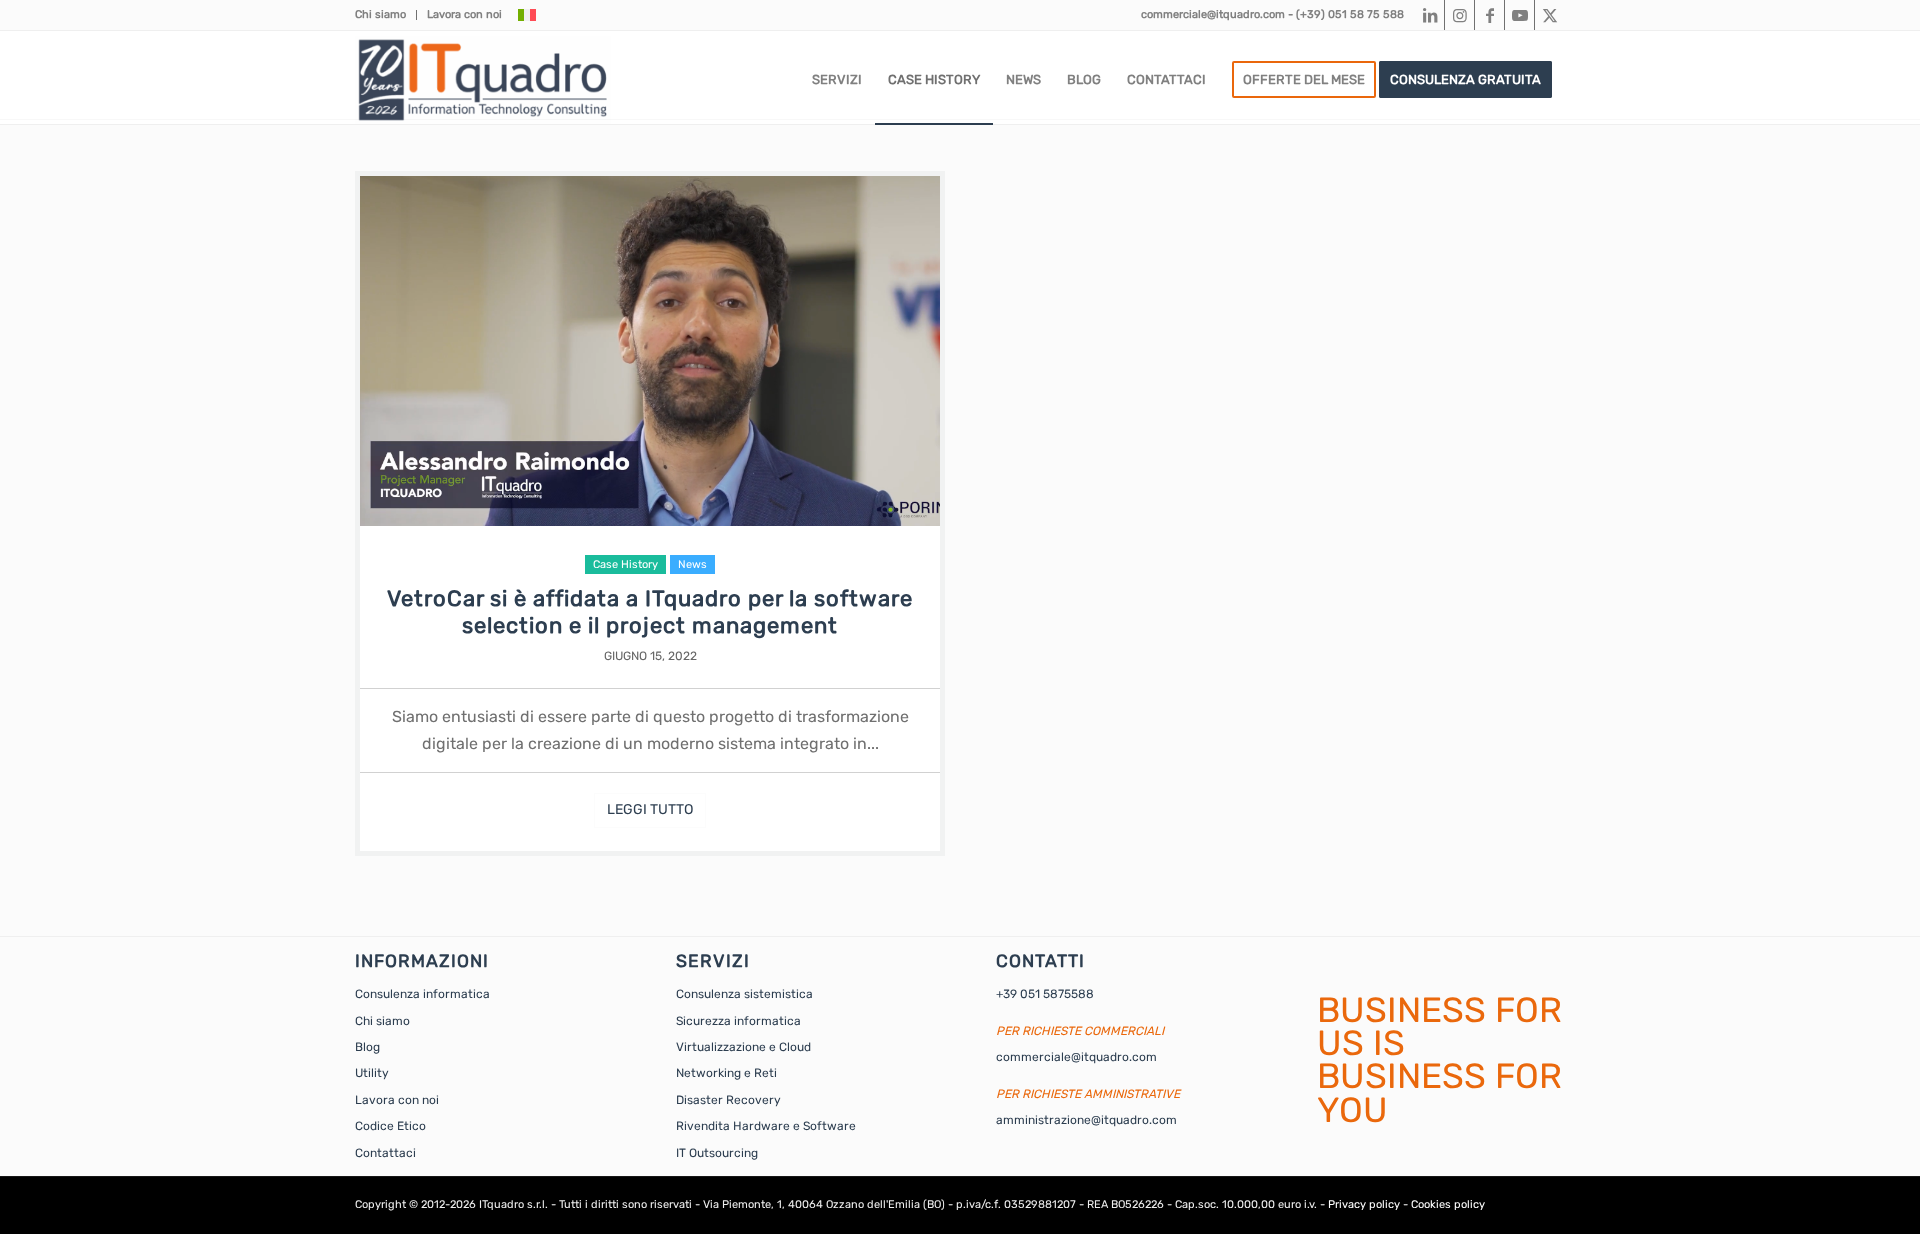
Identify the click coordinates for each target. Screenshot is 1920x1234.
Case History (625, 564)
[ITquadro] (483, 80)
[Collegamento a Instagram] (1459, 15)
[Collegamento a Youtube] (1519, 15)
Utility (372, 1073)
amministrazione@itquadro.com (1086, 1120)
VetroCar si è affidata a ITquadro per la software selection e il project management (650, 612)
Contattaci (385, 1153)
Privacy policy (1364, 1204)
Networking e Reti (726, 1073)
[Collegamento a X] (1550, 15)
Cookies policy (1448, 1204)
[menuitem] (386, 15)
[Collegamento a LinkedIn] (1429, 15)
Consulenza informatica (422, 994)
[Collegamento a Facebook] (1489, 15)
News (692, 564)
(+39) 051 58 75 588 (1350, 14)
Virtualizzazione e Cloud (743, 1047)
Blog (367, 1047)
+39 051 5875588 (1045, 994)
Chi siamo (380, 14)
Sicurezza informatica (738, 1021)
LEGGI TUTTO (650, 809)
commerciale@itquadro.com (1213, 14)
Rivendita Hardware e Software (766, 1126)
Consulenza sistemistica (744, 994)
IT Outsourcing (717, 1153)
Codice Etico (390, 1126)
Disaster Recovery (728, 1100)
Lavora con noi (464, 14)
